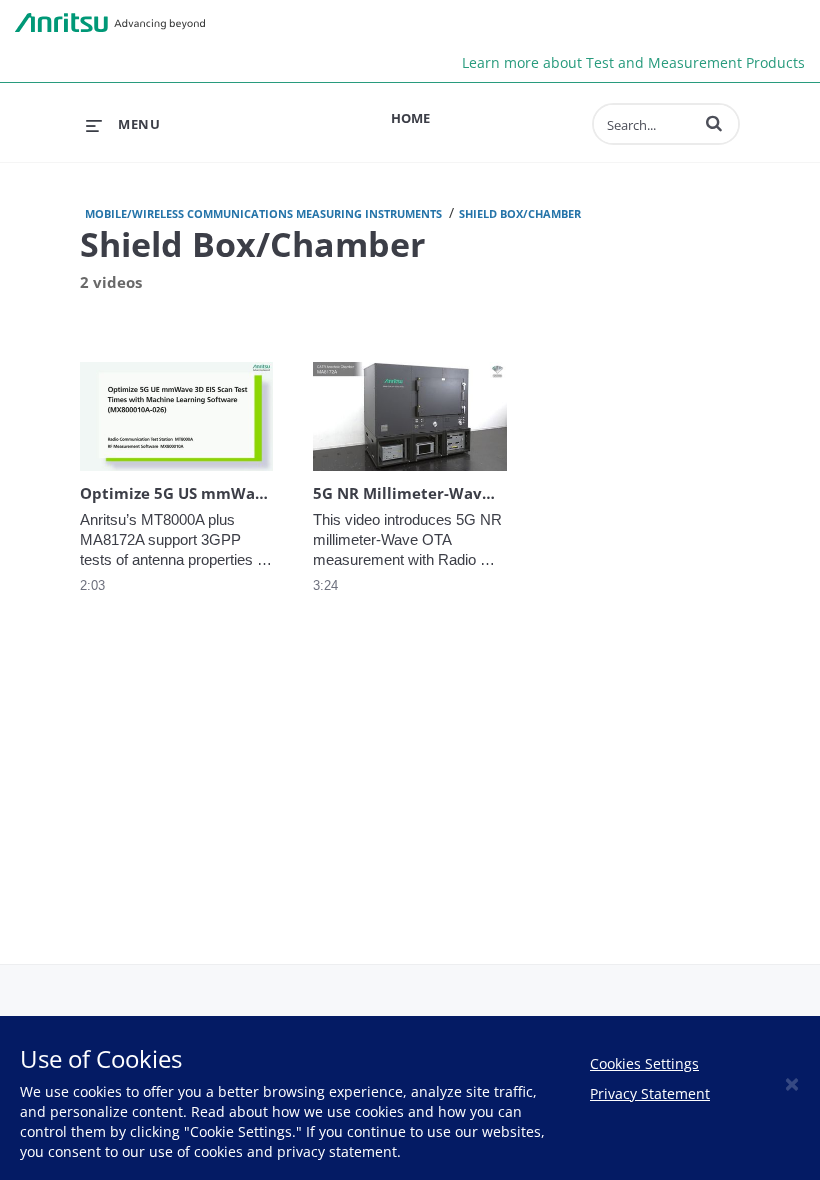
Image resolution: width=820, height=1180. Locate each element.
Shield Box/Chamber (520, 213)
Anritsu (110, 23)
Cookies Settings (644, 1063)
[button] (714, 123)
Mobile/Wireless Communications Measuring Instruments (263, 213)
